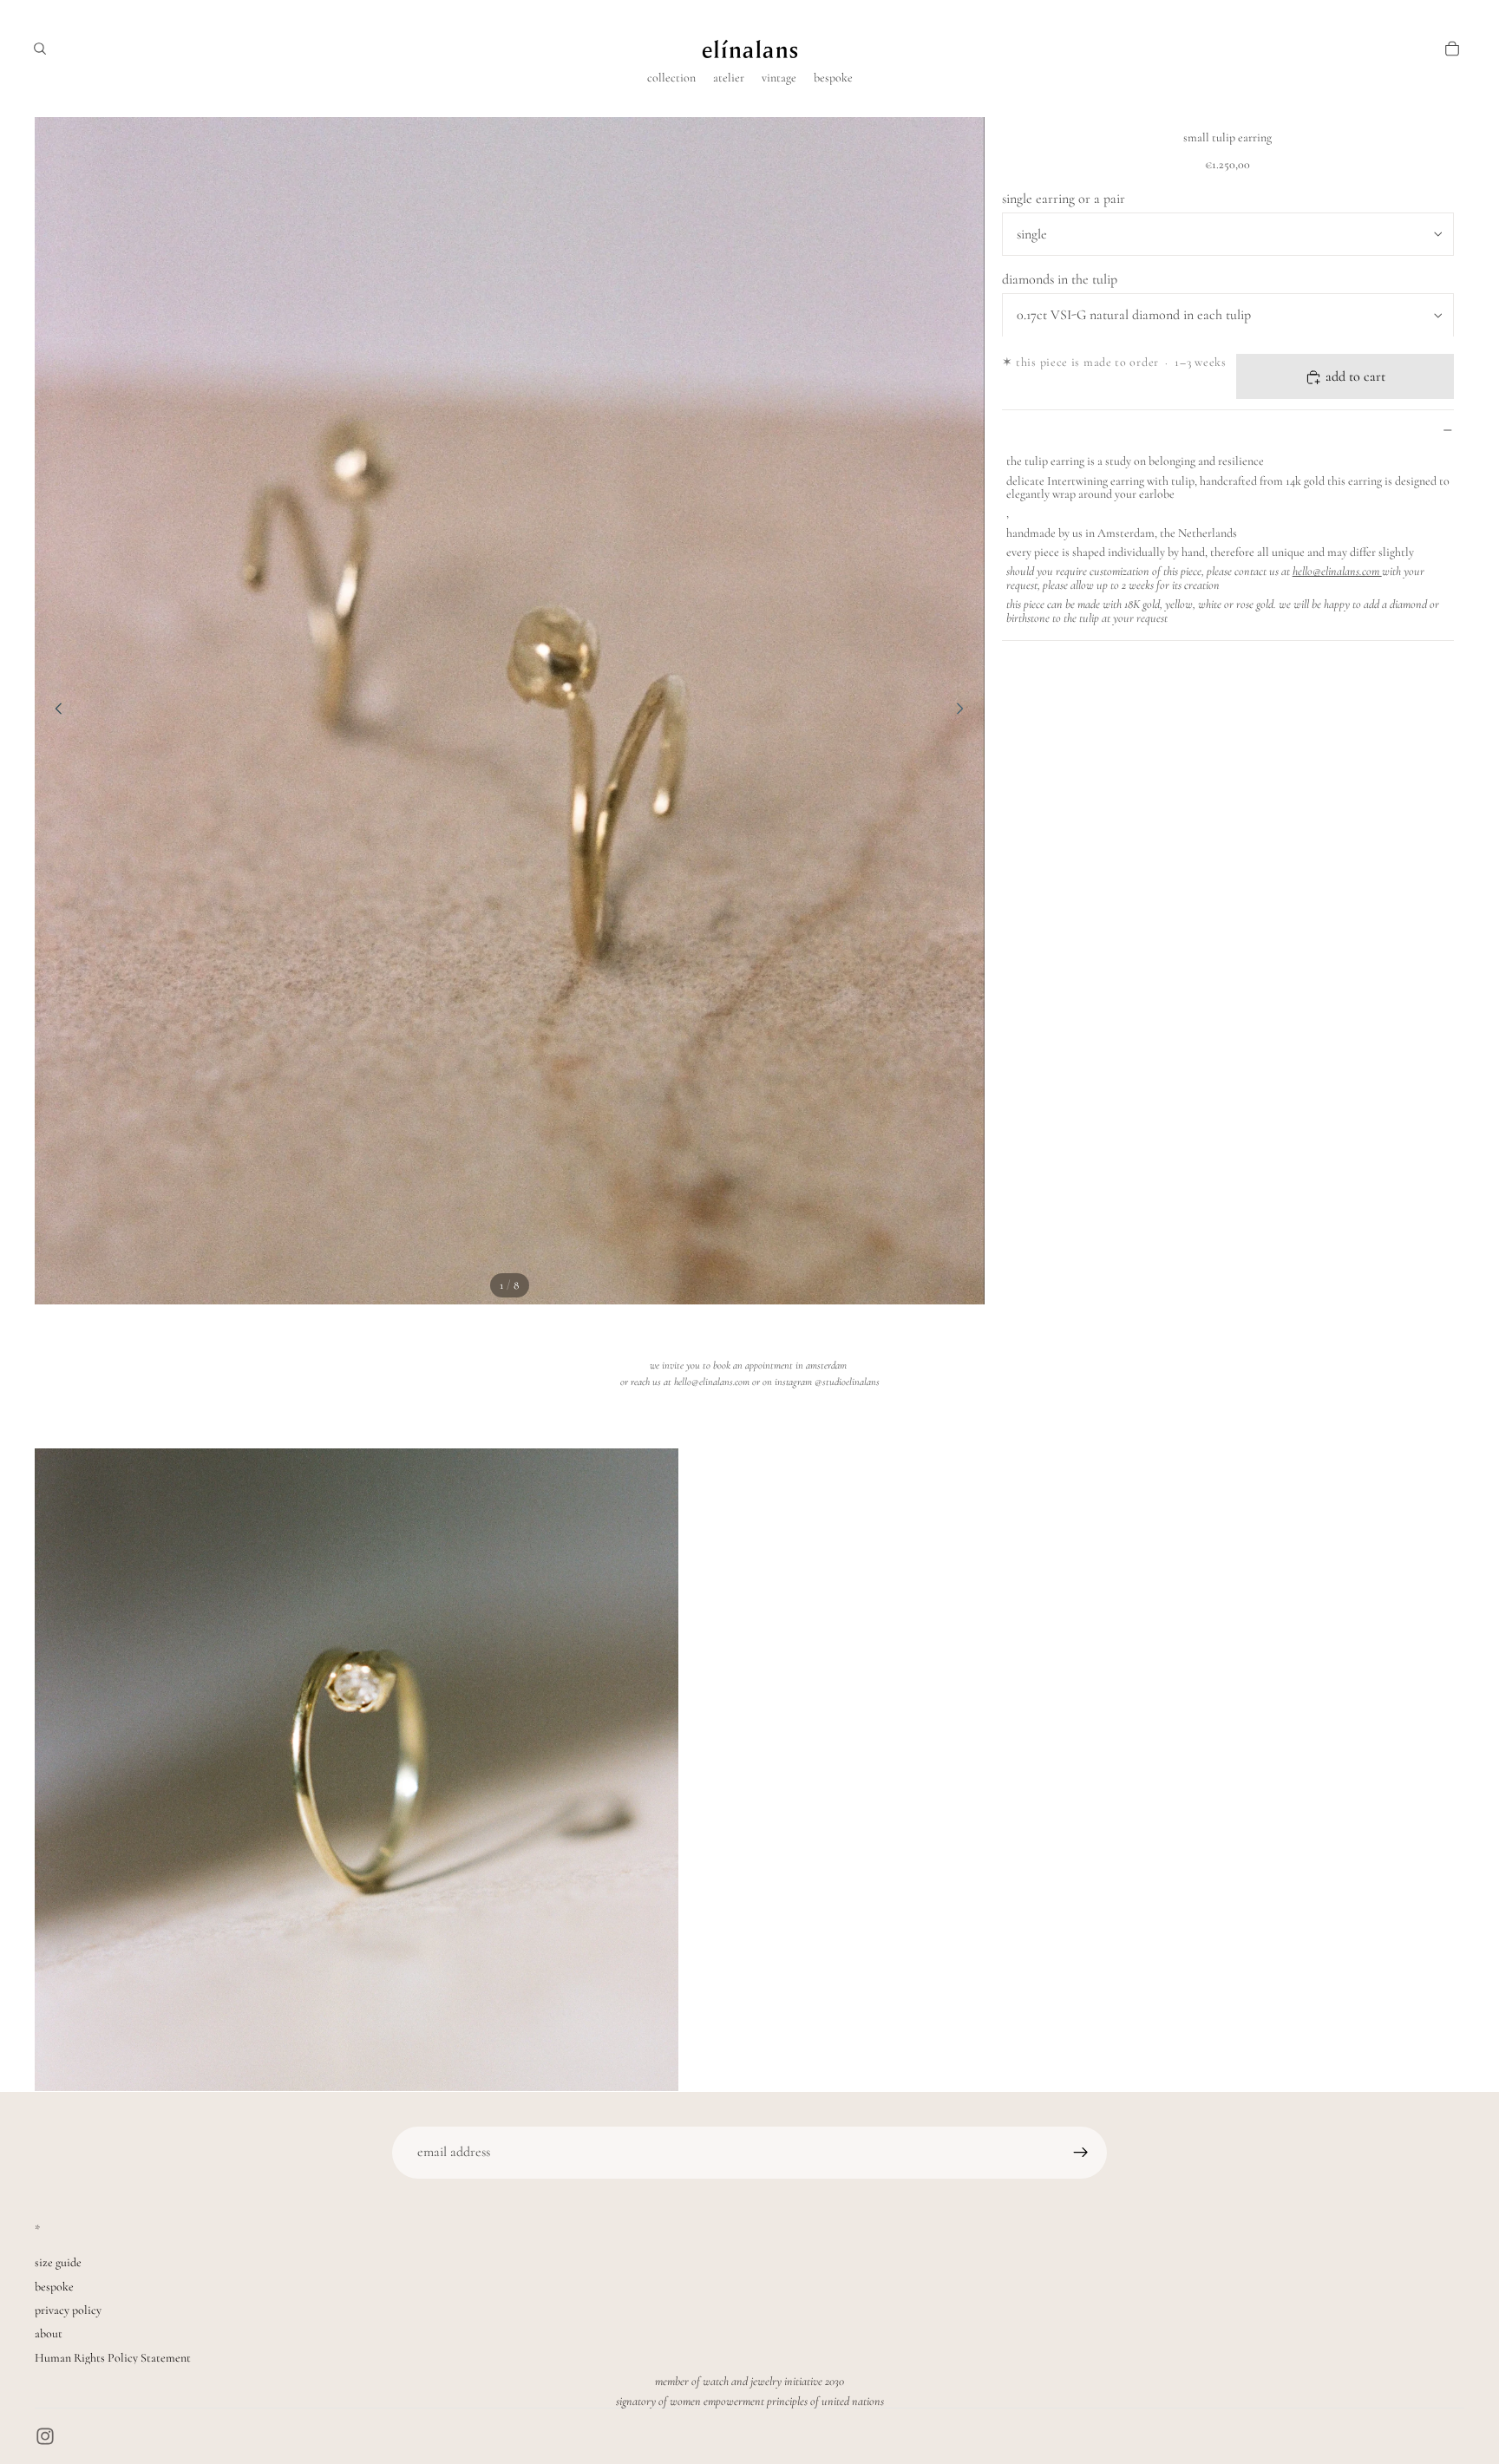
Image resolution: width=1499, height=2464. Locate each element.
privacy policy (68, 2310)
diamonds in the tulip (1060, 279)
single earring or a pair (1064, 199)
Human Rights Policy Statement (113, 2358)
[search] (40, 49)
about (49, 2333)
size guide (58, 2262)
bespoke (54, 2287)
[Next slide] (966, 711)
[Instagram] (45, 2436)
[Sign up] (1081, 2153)
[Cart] (1452, 49)
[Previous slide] (54, 711)
